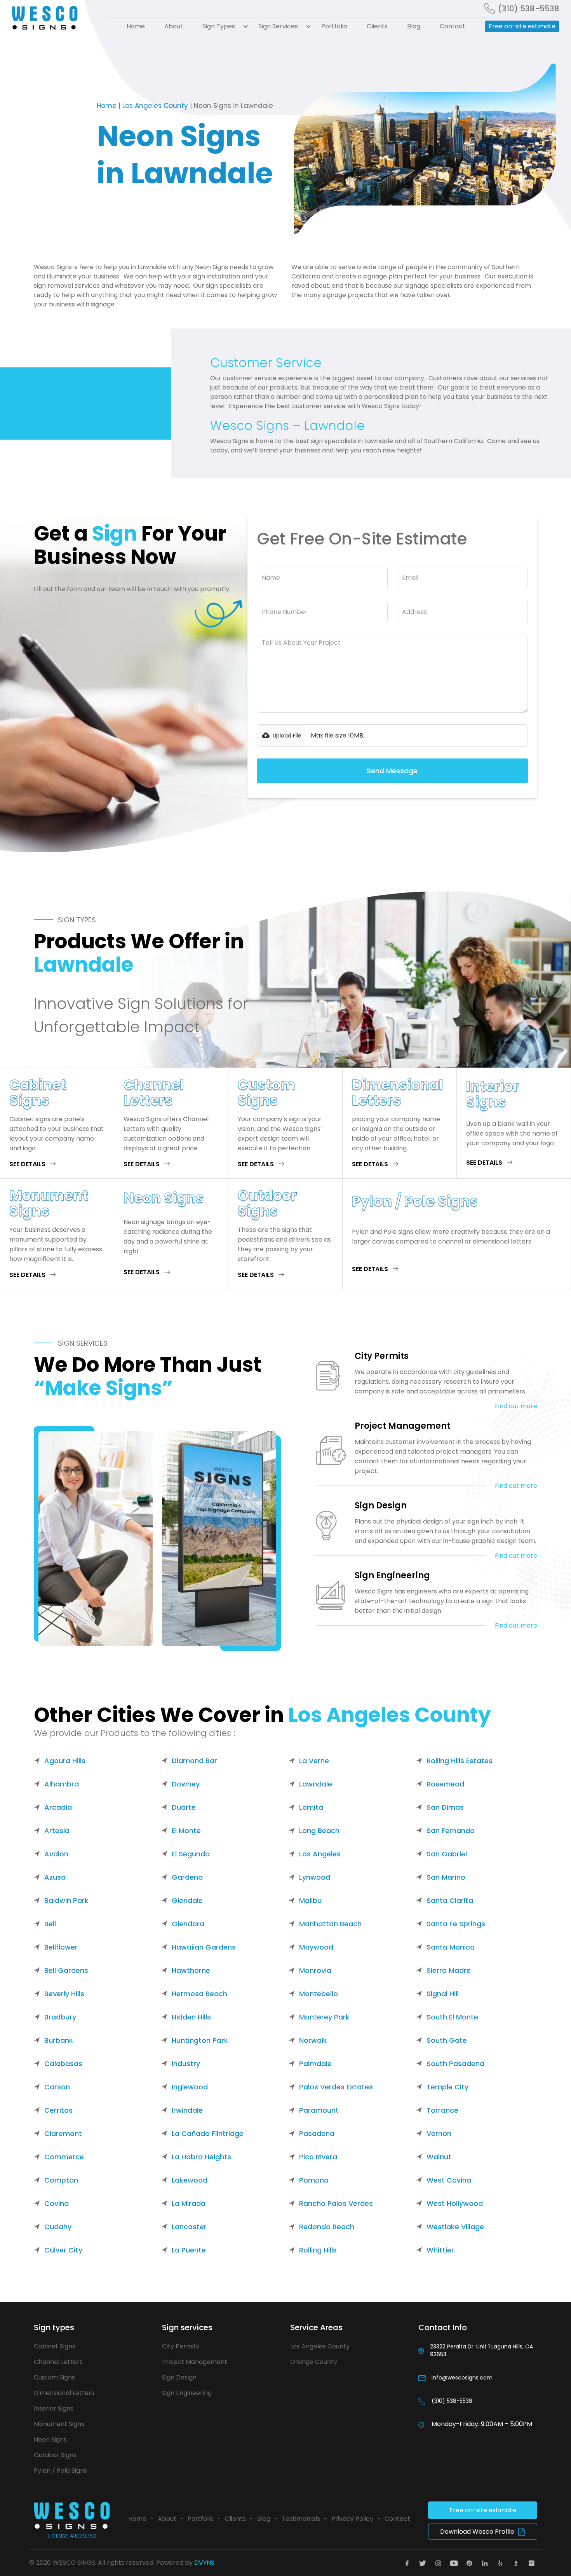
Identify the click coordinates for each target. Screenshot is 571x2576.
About (174, 26)
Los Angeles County (155, 106)
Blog (414, 26)
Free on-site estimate (522, 26)
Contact (453, 26)
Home (136, 26)
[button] (221, 26)
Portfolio (334, 26)
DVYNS (204, 2563)
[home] (53, 18)
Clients (377, 26)
